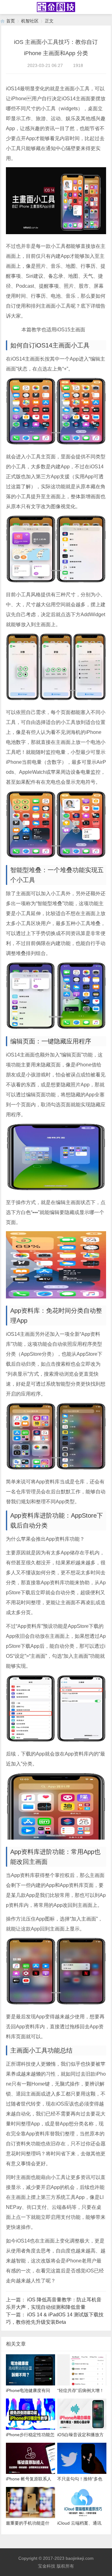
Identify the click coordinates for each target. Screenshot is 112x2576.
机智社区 (30, 21)
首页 (11, 21)
